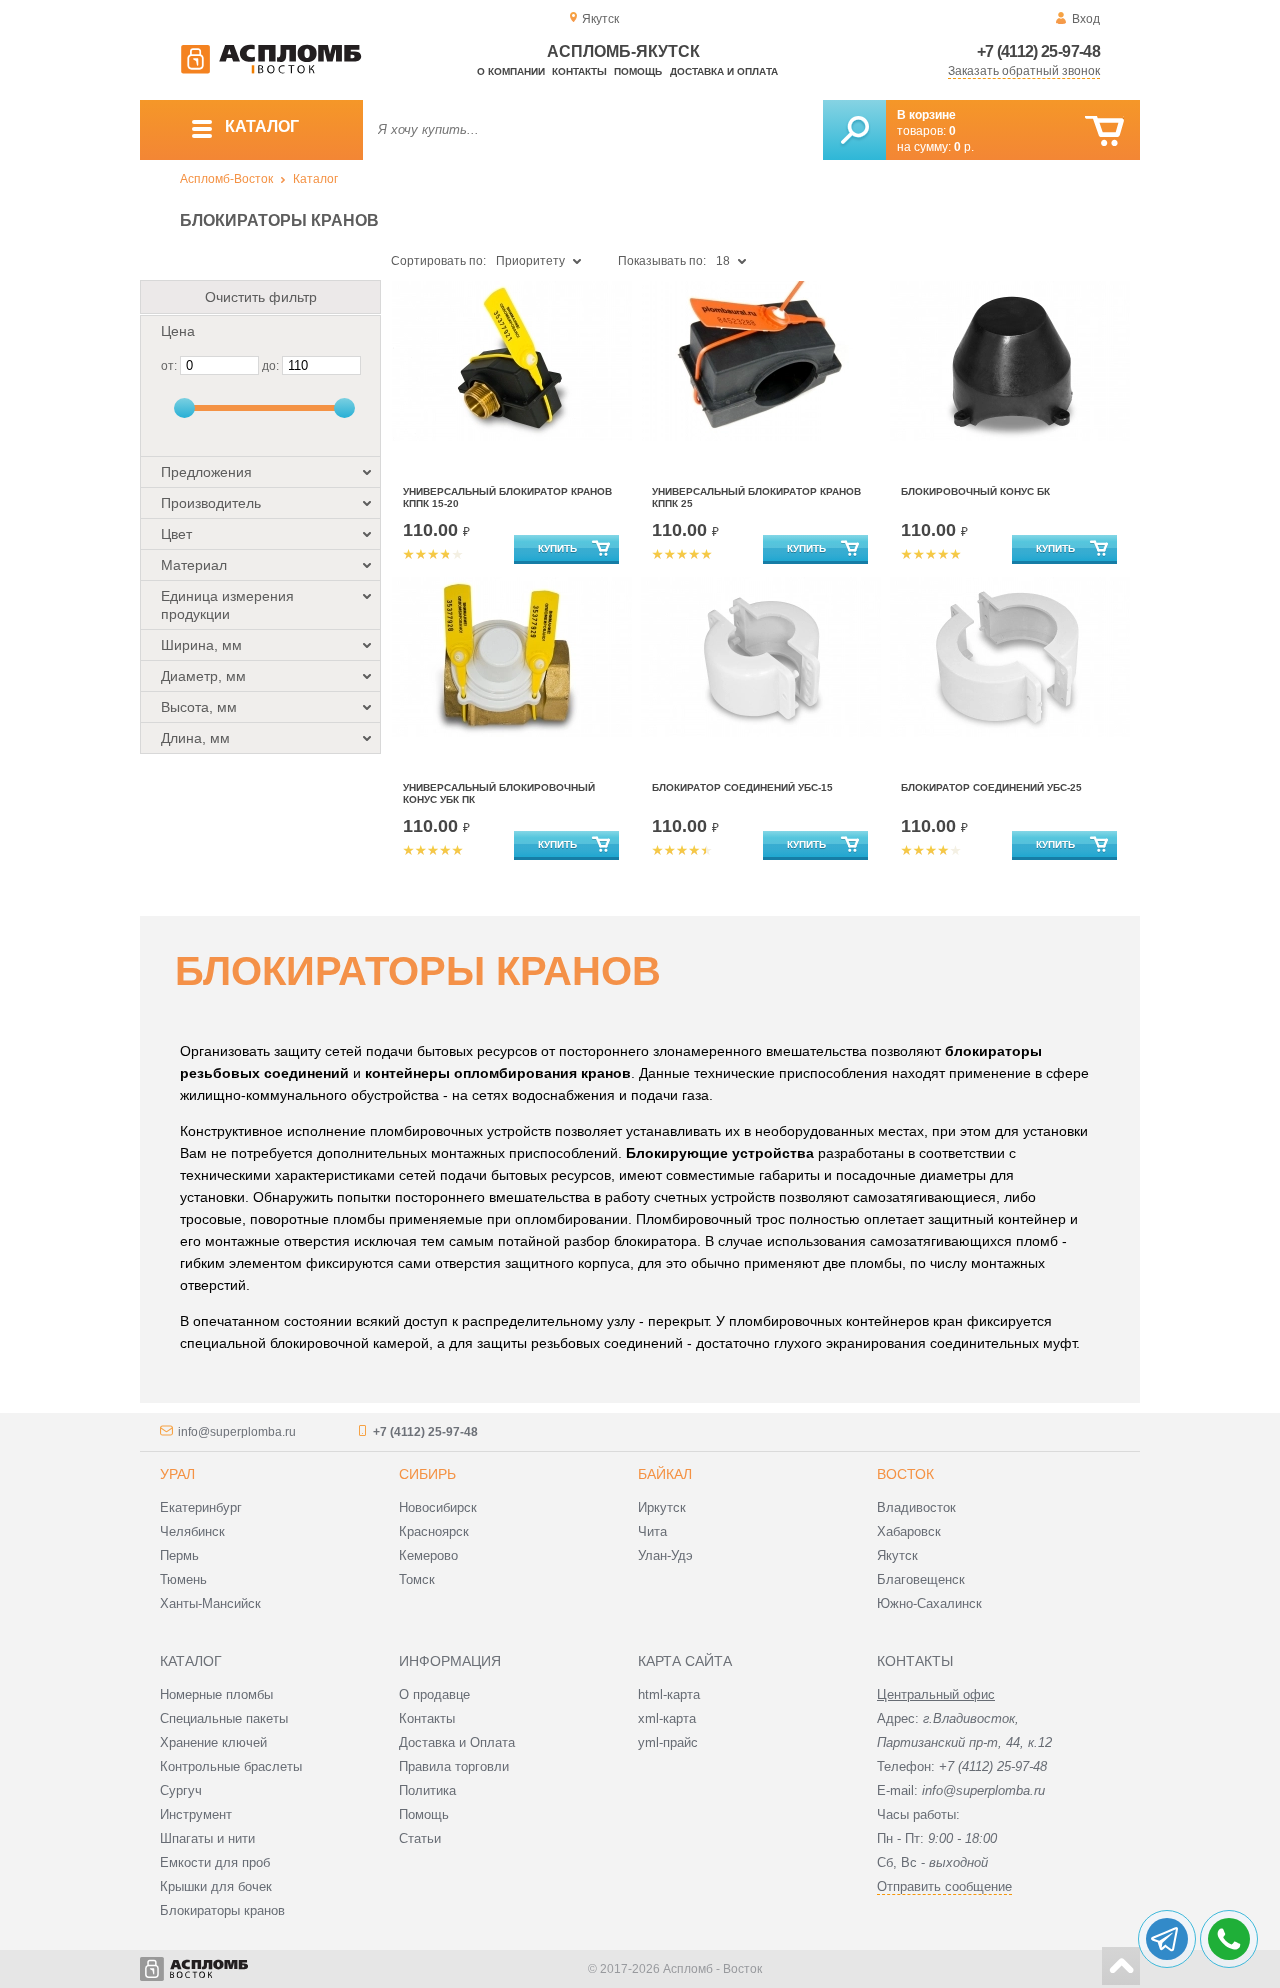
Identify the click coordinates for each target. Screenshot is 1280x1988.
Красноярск (434, 1531)
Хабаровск (909, 1531)
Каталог (315, 179)
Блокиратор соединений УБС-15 (742, 787)
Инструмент (196, 1814)
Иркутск (662, 1507)
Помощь (638, 71)
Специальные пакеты (224, 1718)
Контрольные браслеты (231, 1766)
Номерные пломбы (216, 1694)
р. (964, 147)
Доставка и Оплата (457, 1742)
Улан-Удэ (665, 1555)
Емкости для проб (215, 1862)
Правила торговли (454, 1766)
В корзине (926, 115)
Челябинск (192, 1531)
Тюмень (183, 1579)
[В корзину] (1104, 131)
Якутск (897, 1555)
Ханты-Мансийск (210, 1603)
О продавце (434, 1694)
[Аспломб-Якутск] (271, 70)
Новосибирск (438, 1507)
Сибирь (427, 1474)
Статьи (420, 1838)
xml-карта (667, 1718)
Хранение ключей (213, 1742)
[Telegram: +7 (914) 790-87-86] (1167, 1939)
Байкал (665, 1474)
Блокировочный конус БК (975, 491)
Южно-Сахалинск (929, 1603)
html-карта (669, 1694)
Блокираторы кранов (222, 1910)
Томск (417, 1579)
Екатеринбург (201, 1507)
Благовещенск (921, 1579)
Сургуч (181, 1790)
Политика (427, 1790)
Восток (905, 1474)
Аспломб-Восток (226, 179)
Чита (652, 1531)
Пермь (179, 1555)
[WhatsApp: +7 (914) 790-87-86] (1229, 1939)
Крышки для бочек (216, 1886)
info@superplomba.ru (237, 1432)
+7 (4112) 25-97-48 (1038, 51)
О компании (511, 71)
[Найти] (854, 130)
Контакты (579, 71)
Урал (177, 1474)
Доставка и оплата (724, 71)
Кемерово (428, 1555)
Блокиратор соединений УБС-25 (991, 787)
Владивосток (916, 1507)
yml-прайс (668, 1742)
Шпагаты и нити (207, 1838)
